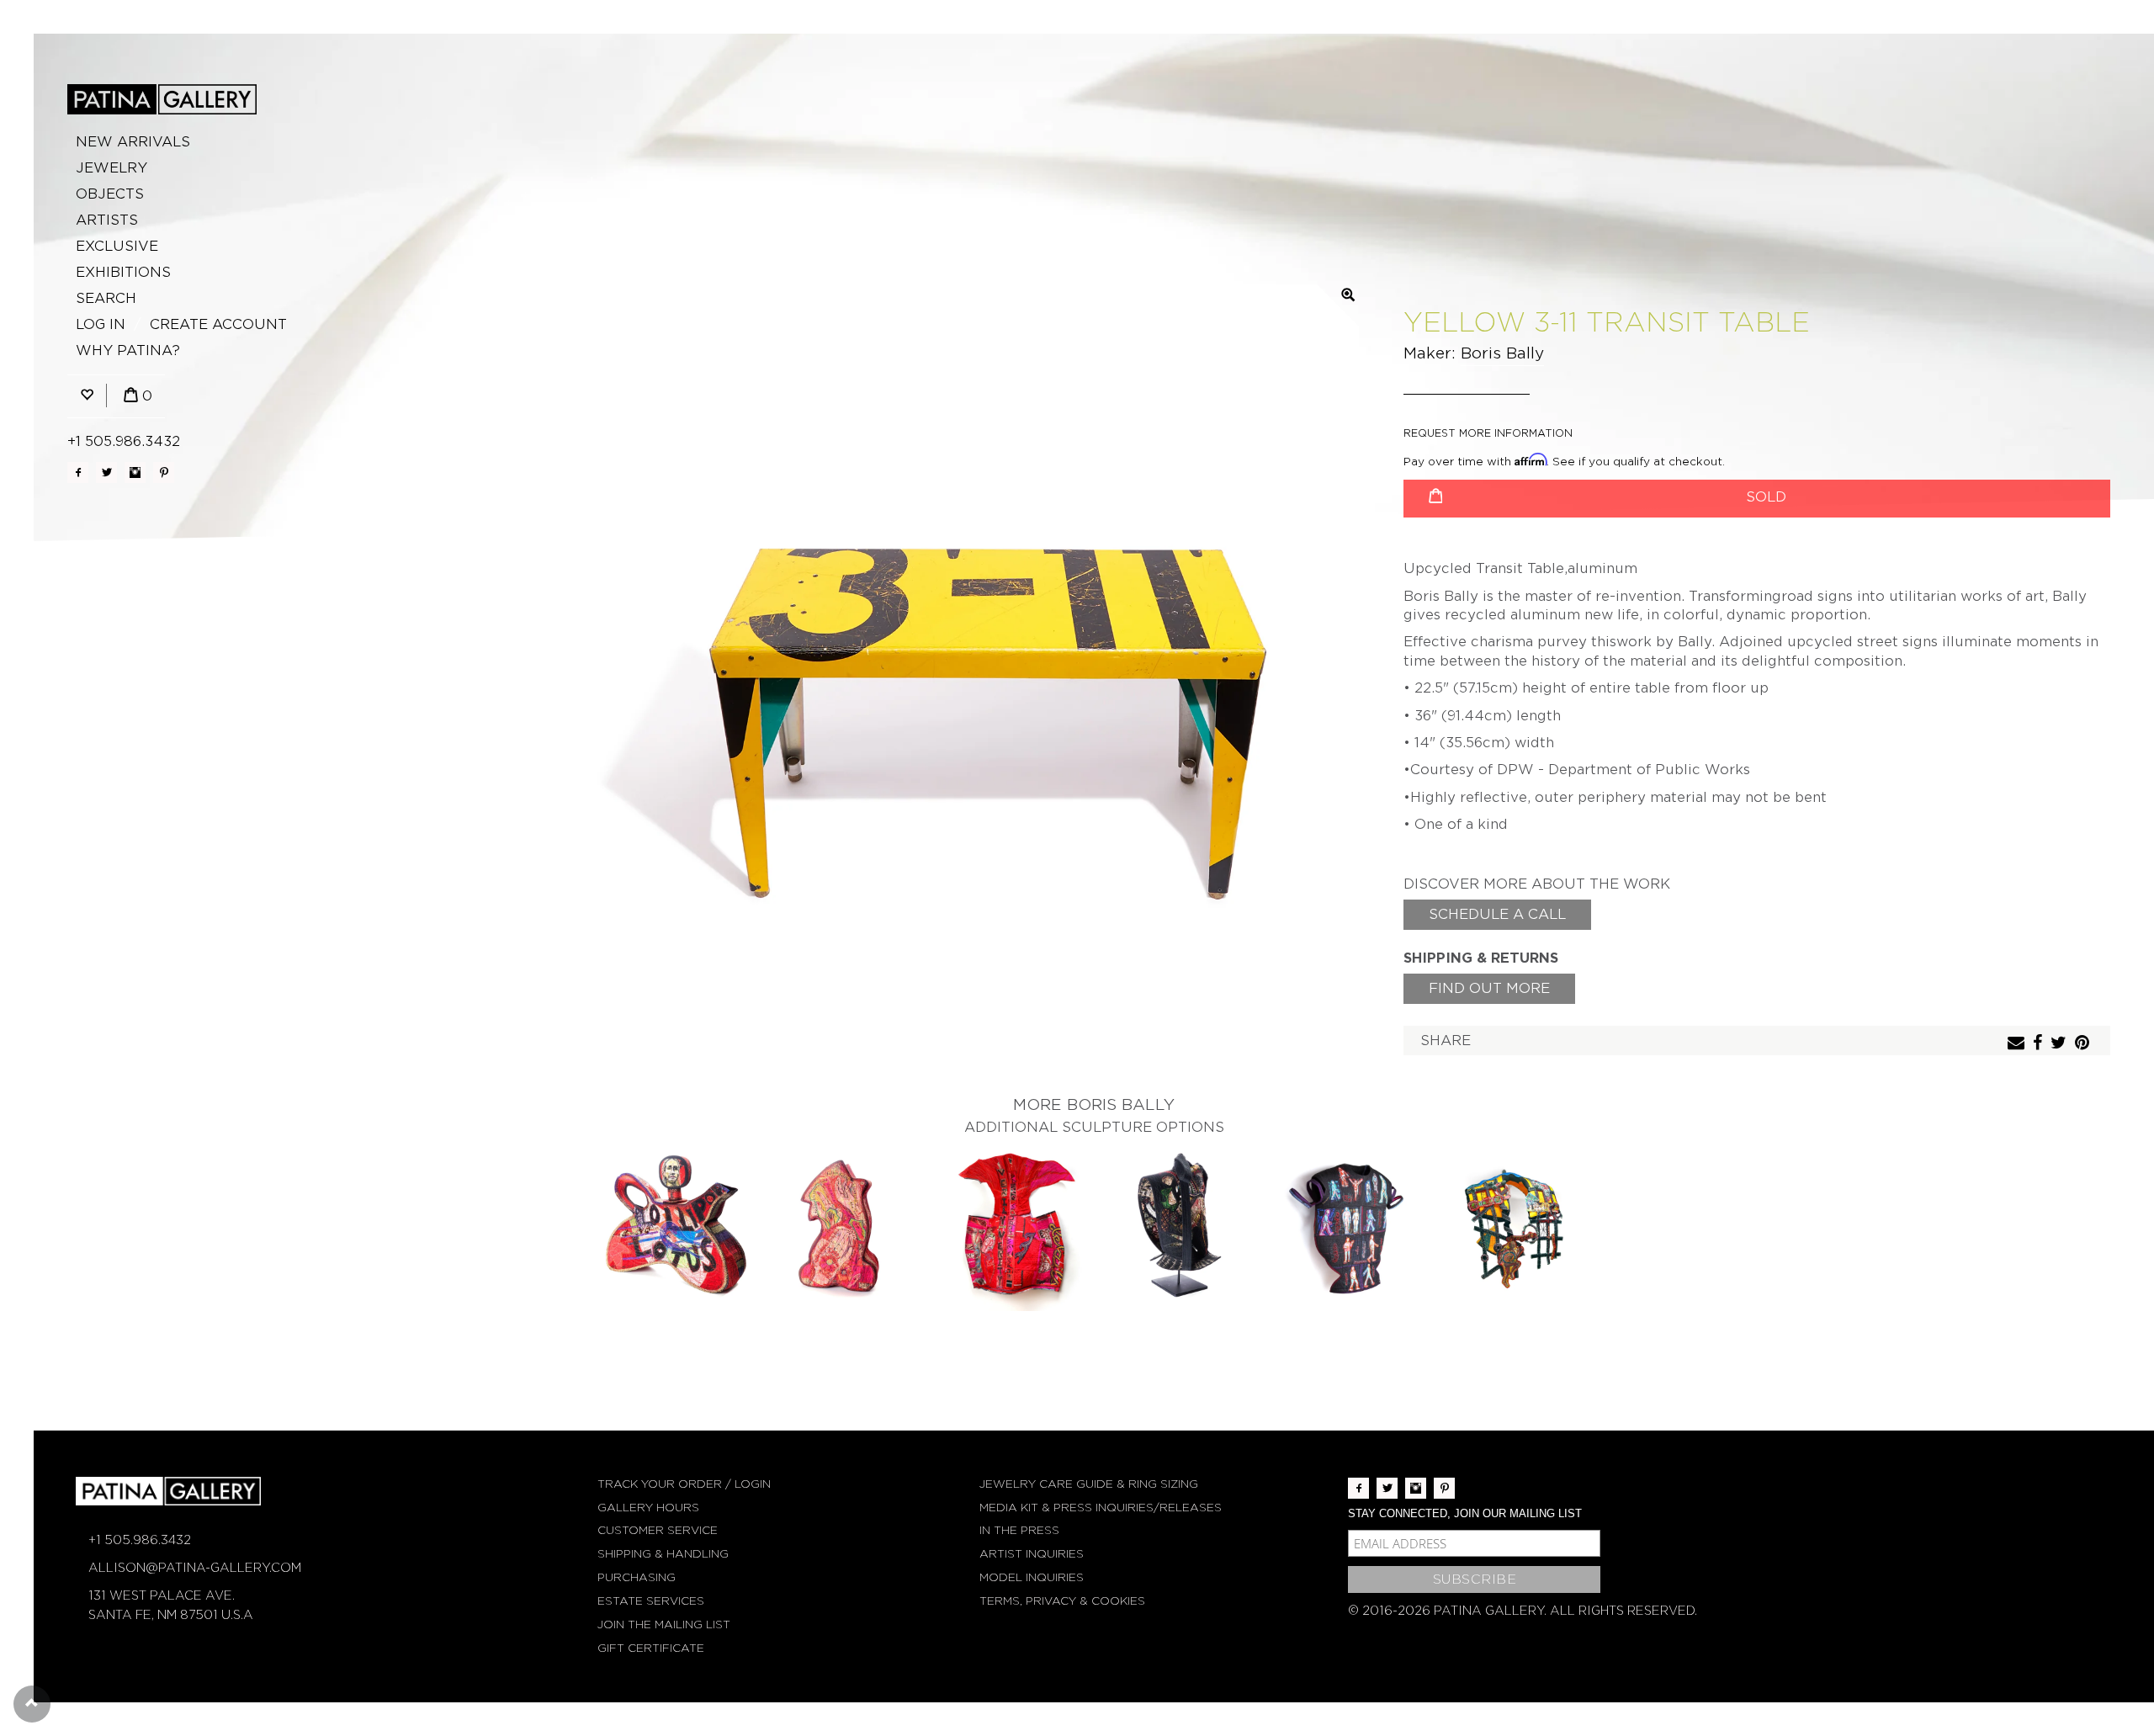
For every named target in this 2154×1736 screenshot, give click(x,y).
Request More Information (1488, 433)
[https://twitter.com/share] (2061, 1044)
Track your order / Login (684, 1484)
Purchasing (637, 1577)
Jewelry (111, 168)
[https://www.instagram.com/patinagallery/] (135, 472)
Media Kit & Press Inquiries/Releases (1101, 1508)
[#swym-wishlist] (87, 396)
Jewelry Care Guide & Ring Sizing (1089, 1484)
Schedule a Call (1497, 914)
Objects (110, 194)
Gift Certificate (651, 1648)
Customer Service (658, 1530)
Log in (101, 324)
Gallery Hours (648, 1508)
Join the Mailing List (664, 1625)
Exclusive (117, 246)
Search (106, 298)
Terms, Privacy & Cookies (1062, 1601)
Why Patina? (128, 350)
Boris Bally (1502, 353)
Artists (107, 220)
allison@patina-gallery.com (195, 1568)
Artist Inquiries (1032, 1554)
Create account (218, 324)
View (674, 1228)
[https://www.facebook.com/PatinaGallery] (78, 472)
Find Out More (1489, 988)
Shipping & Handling (663, 1554)
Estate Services (651, 1601)
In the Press (1019, 1530)
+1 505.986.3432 (124, 441)
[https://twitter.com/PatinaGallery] (106, 472)
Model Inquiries (1032, 1577)
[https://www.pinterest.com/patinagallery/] (164, 472)
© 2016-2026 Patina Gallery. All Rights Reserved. (1523, 1611)
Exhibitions (123, 272)
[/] (162, 99)
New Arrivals (133, 142)
